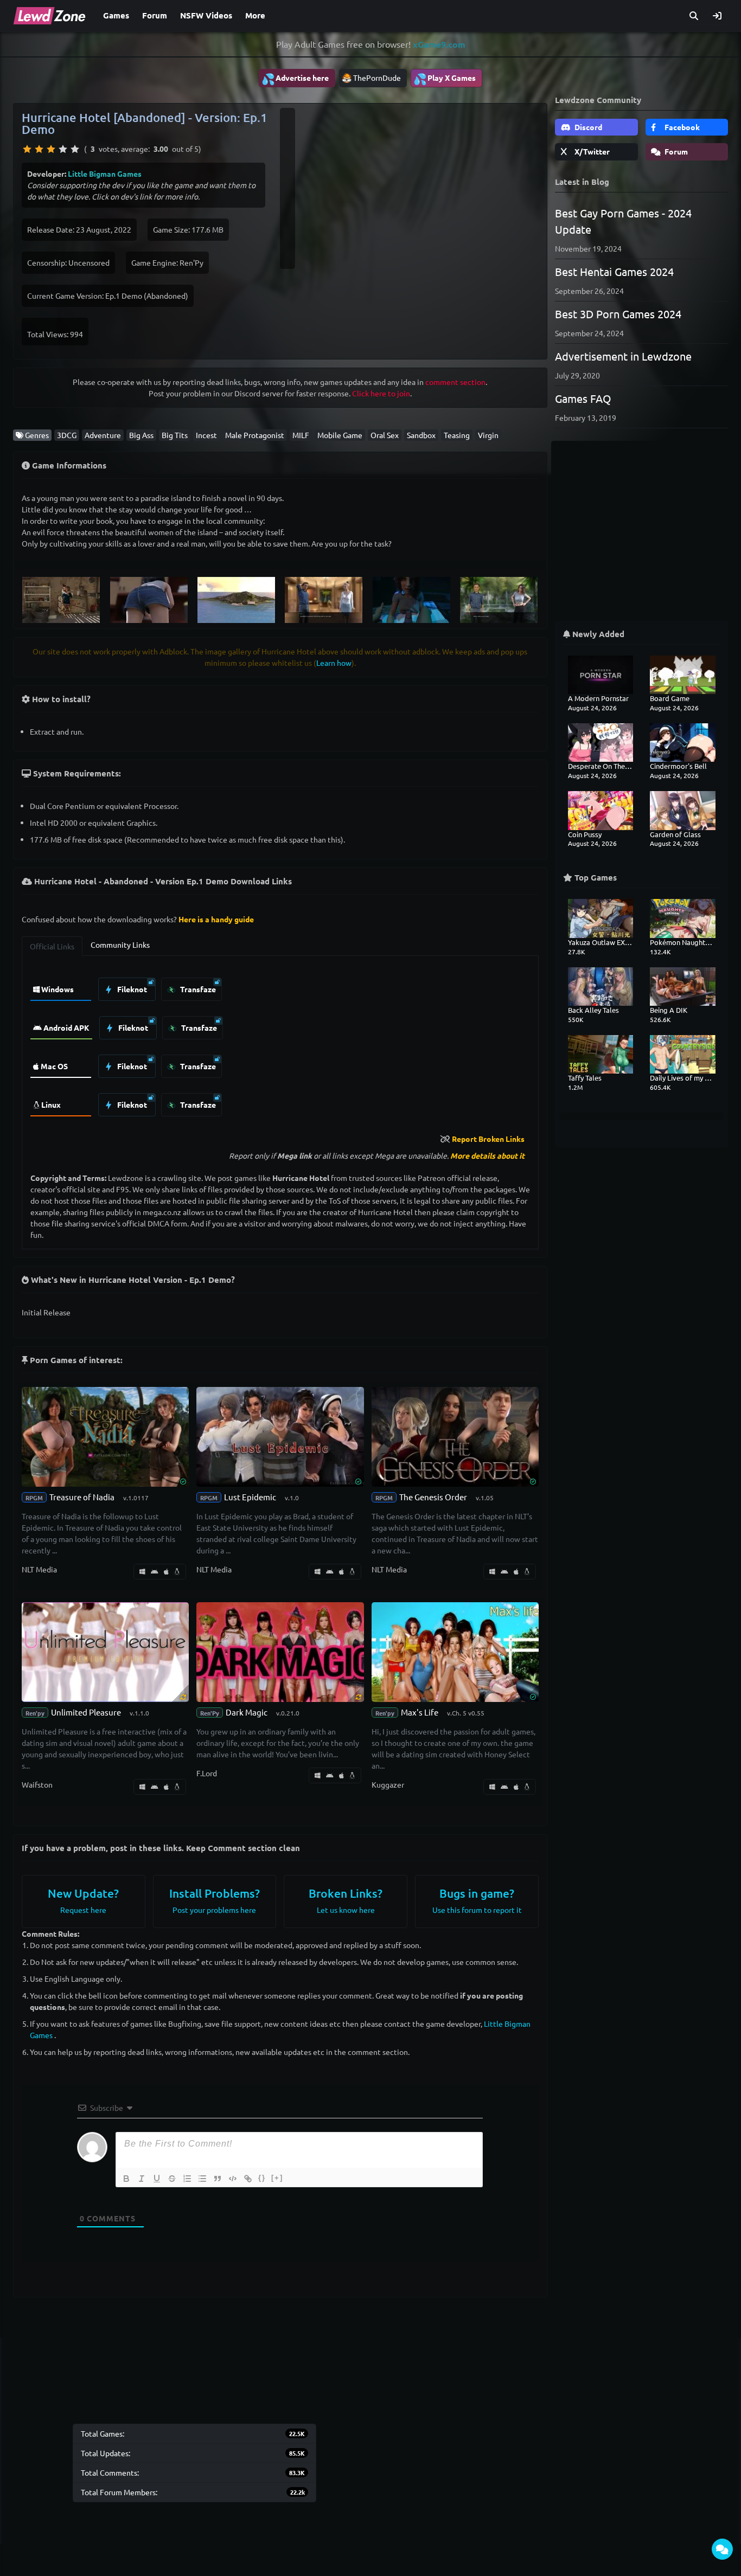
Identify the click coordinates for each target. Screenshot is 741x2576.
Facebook (681, 127)
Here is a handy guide (216, 919)
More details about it (487, 1155)
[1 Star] (27, 149)
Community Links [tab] (120, 945)
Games (116, 15)
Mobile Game (340, 435)
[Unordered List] (202, 2179)
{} (262, 2178)
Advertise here (295, 79)
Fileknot (131, 989)
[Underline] (157, 2179)
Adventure (103, 435)
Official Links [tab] (52, 946)
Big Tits (175, 435)
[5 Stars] (75, 149)
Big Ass (141, 435)
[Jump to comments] (722, 2549)
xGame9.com (439, 44)
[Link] (248, 2179)
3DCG (67, 435)
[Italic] (142, 2179)
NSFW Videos (206, 15)
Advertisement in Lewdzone (623, 356)
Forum (155, 15)
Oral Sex (385, 435)
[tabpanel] (280, 1044)
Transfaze (197, 989)
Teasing (457, 435)
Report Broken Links (488, 1139)
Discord (587, 127)
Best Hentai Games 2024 (614, 271)
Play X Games (445, 79)
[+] (277, 2178)
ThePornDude (377, 78)
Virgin (488, 435)
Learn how (334, 663)
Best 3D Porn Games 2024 (618, 314)
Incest (206, 435)
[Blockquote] (218, 2179)
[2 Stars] (39, 149)
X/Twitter (591, 151)
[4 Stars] (63, 149)
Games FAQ (583, 398)
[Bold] (126, 2179)
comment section (455, 382)
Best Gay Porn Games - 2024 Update (623, 221)
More (255, 15)
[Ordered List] (187, 2179)
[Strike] (172, 2179)
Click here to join (381, 393)
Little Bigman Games (105, 174)
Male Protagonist (255, 435)
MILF (301, 435)
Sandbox (421, 435)
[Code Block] (233, 2179)
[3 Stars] (51, 149)
